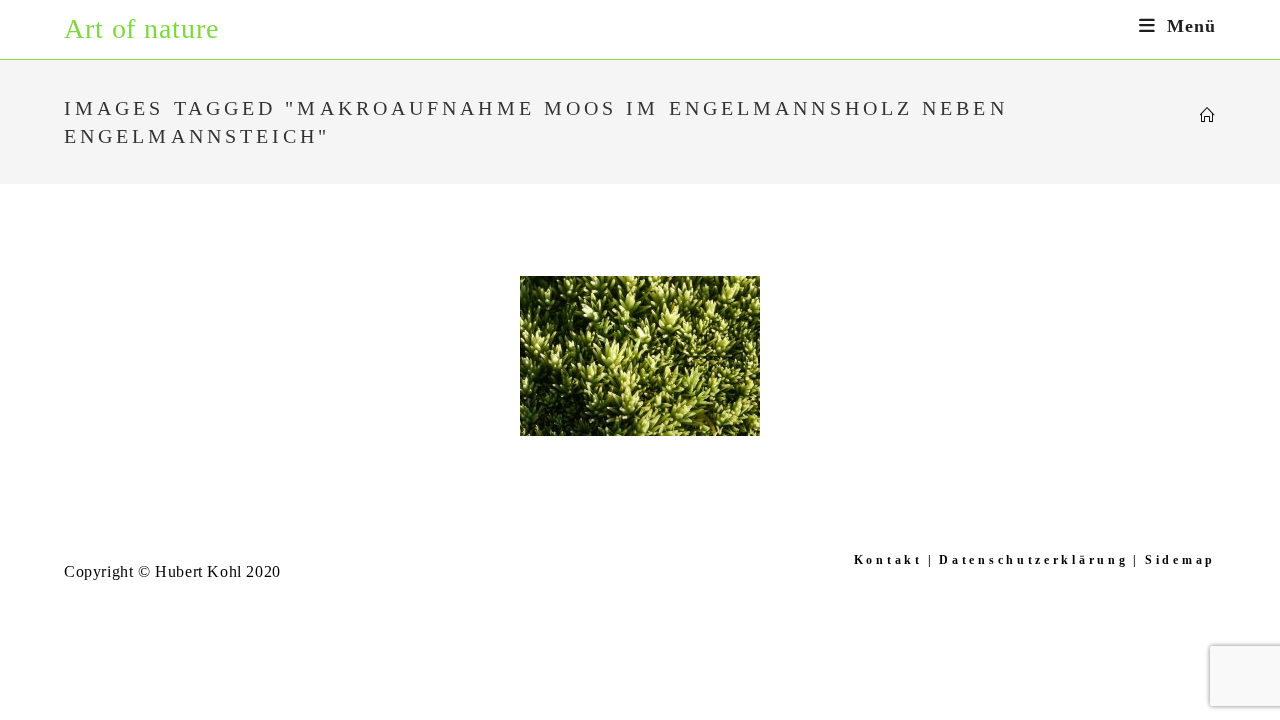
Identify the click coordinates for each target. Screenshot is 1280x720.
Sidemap (1180, 560)
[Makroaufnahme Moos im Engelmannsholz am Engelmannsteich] (640, 356)
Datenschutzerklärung (1033, 560)
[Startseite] (1208, 116)
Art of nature (141, 28)
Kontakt (888, 560)
